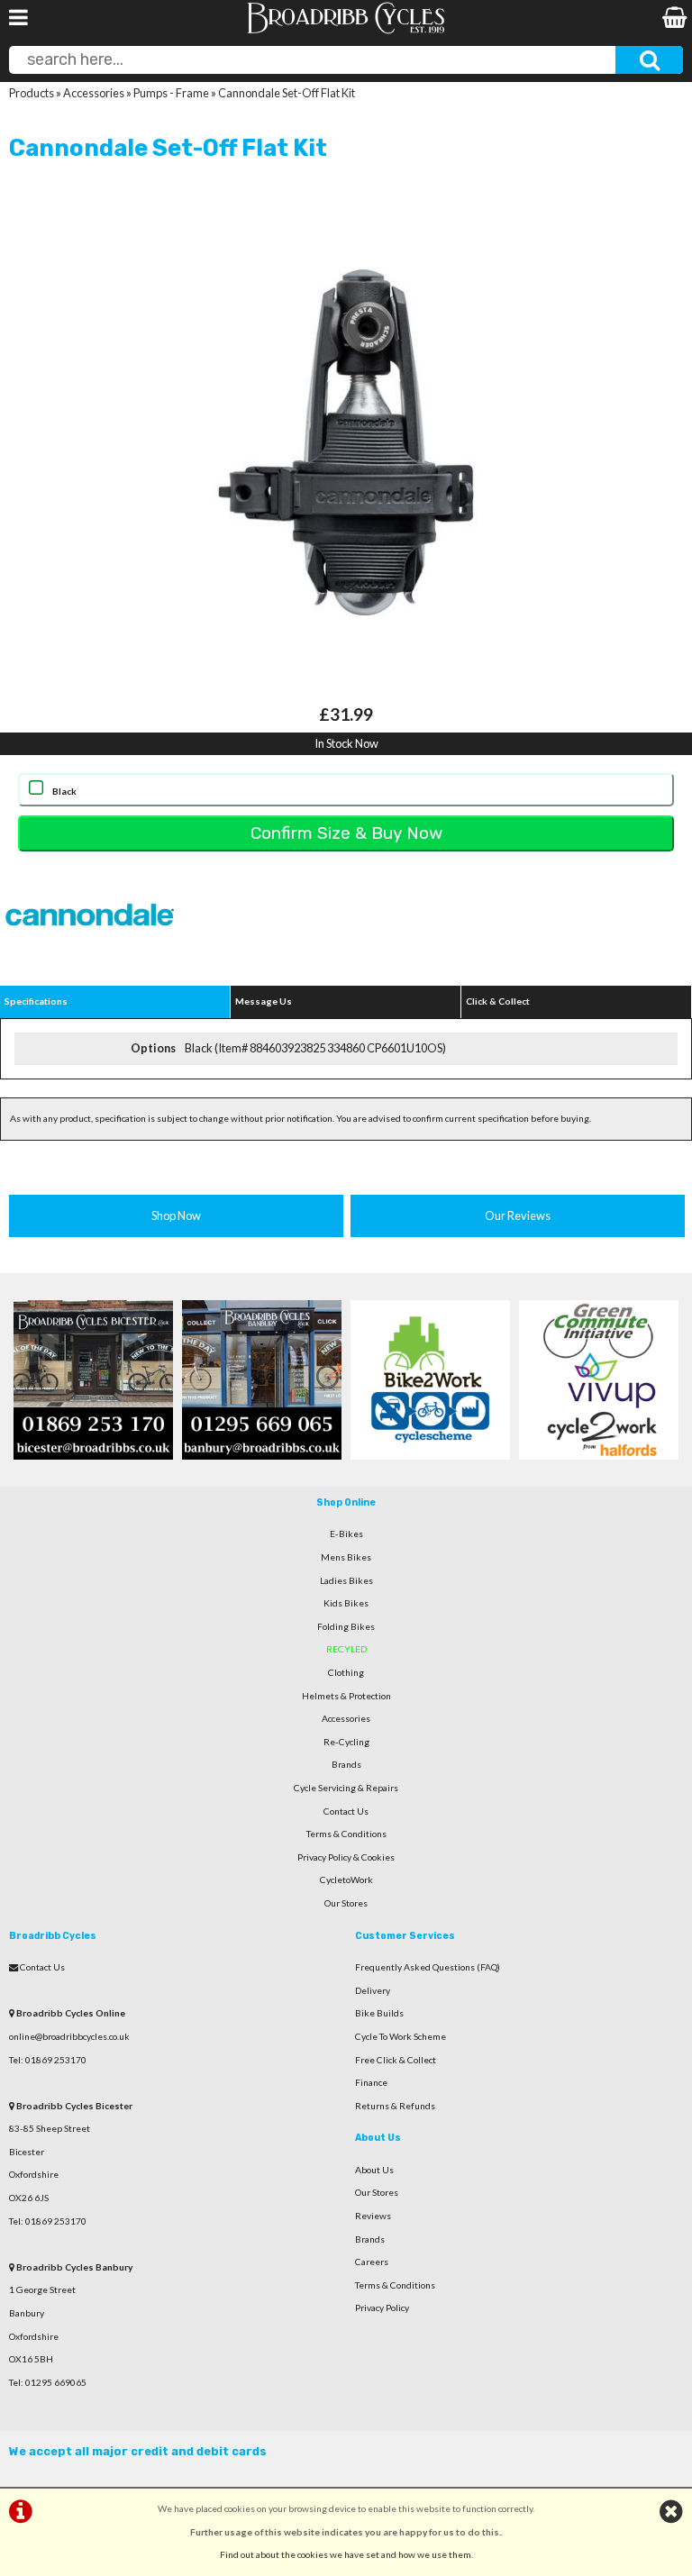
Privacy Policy (382, 2307)
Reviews (373, 2216)
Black (64, 791)
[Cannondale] (90, 955)
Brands (346, 1764)
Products (32, 93)
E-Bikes (346, 1534)
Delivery (373, 1990)
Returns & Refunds (395, 2106)
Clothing (346, 1672)
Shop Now (176, 1215)
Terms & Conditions (346, 1834)
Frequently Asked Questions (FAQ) (428, 1967)
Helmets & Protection (346, 1696)
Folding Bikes (346, 1626)
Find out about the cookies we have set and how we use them (346, 2554)
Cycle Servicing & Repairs (346, 1788)
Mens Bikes (346, 1557)
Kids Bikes (346, 1603)
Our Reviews (518, 1215)
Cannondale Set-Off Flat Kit (287, 93)
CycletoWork (346, 1880)
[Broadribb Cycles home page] (346, 32)
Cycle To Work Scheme (401, 2036)
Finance (371, 2082)
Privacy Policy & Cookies (346, 1857)
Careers (372, 2262)
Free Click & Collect (396, 2060)
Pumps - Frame (171, 93)
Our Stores (346, 1903)
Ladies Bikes (346, 1580)
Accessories (94, 93)
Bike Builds (379, 2013)
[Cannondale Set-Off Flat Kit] (346, 442)
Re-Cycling (346, 1742)
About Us (374, 2170)
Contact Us (346, 1811)
